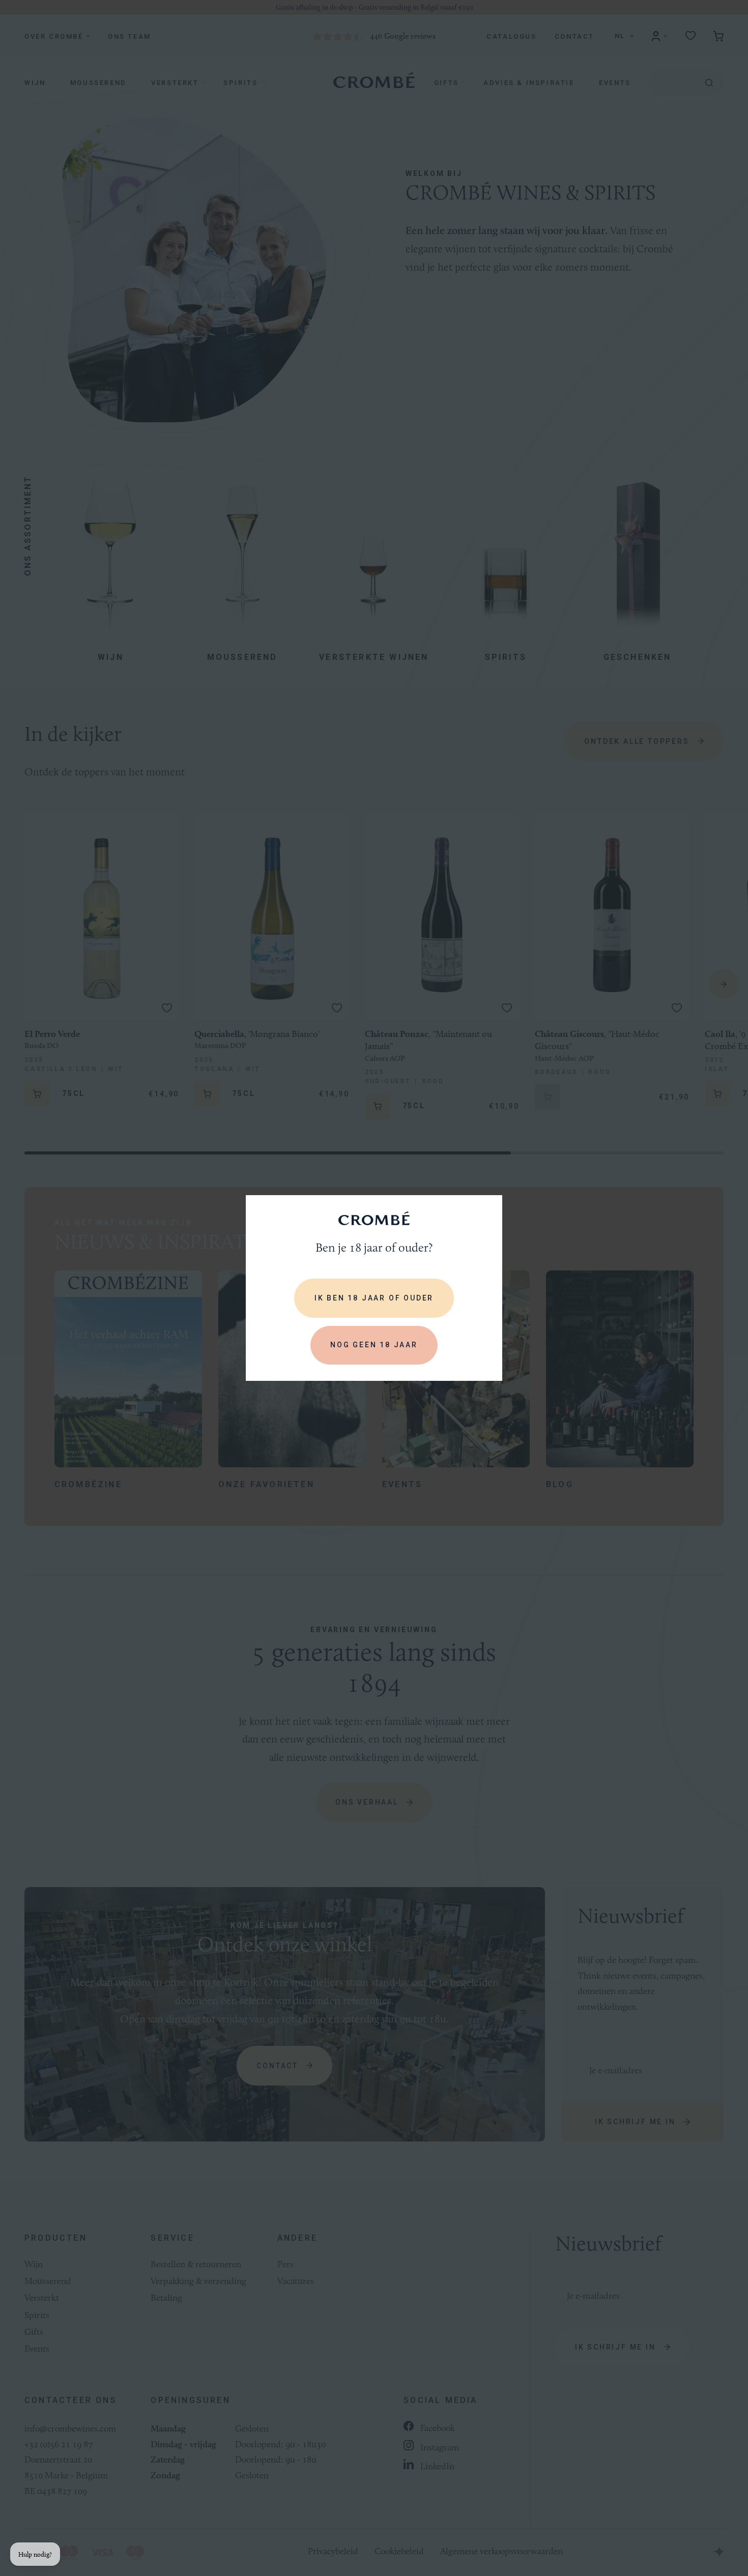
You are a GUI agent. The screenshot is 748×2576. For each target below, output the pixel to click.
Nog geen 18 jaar (374, 1345)
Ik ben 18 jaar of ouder (374, 1298)
